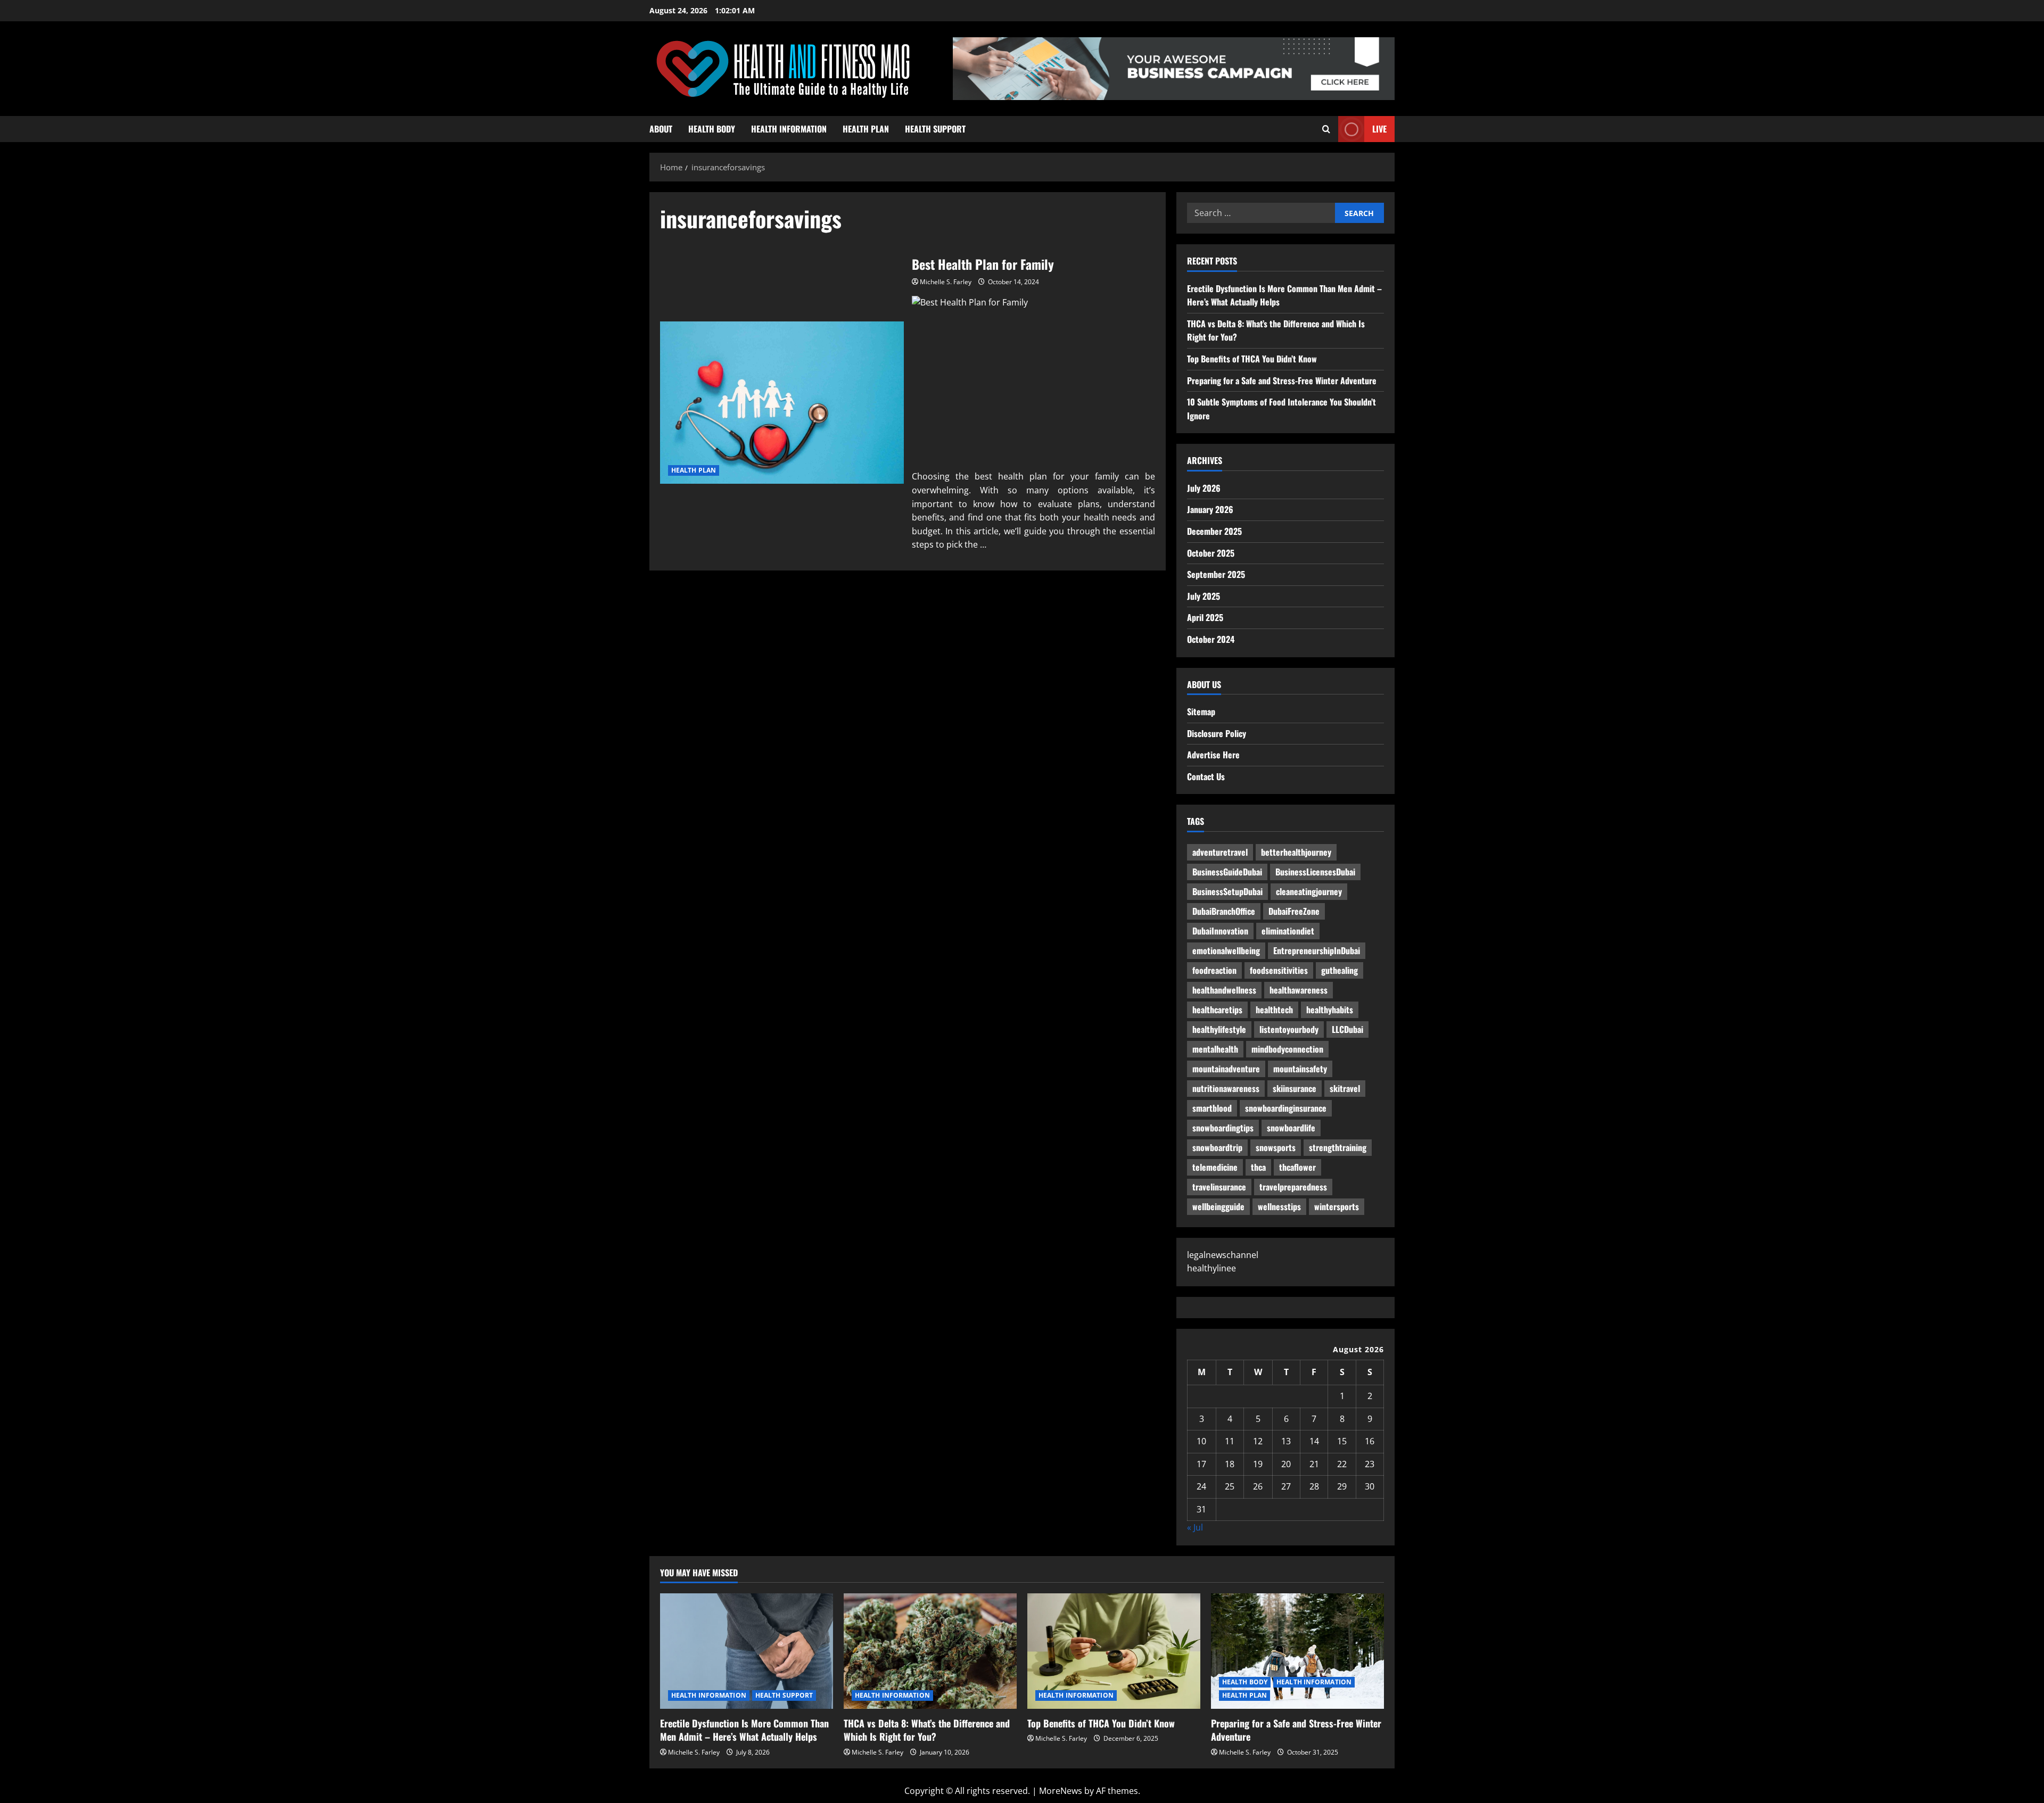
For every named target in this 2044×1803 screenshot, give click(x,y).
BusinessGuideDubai (1227, 872)
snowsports (1276, 1147)
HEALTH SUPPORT (935, 129)
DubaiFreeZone (1294, 911)
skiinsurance (1295, 1088)
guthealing (1340, 970)
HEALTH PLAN (866, 129)
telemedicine (1215, 1167)
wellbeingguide (1218, 1206)
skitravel (1345, 1088)
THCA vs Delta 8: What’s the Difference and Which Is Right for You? (927, 1730)
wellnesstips (1279, 1206)
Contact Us (1206, 776)
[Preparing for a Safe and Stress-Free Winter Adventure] (1297, 1651)
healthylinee (1211, 1268)
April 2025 (1205, 617)
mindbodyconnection (1287, 1049)
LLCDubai (1347, 1029)
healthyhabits (1330, 1010)
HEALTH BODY (712, 129)
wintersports (1337, 1206)
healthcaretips (1217, 1010)
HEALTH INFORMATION (789, 129)
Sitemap (1201, 712)
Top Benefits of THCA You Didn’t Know (1252, 359)
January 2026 (1210, 509)
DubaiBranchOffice (1224, 911)
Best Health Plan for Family (782, 403)
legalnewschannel (1223, 1255)
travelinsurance (1219, 1187)
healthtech (1274, 1010)
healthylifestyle (1219, 1029)
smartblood (1212, 1108)
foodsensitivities (1279, 970)
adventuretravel (1220, 852)
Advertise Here (1213, 755)
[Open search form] (1326, 129)
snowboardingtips (1223, 1128)
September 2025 (1216, 574)
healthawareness (1299, 990)
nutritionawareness (1226, 1088)
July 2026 (1204, 488)
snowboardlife (1291, 1128)
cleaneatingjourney (1309, 891)
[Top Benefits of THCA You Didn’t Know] (1114, 1651)
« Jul (1195, 1527)
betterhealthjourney (1296, 852)
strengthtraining (1338, 1147)
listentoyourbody (1289, 1029)
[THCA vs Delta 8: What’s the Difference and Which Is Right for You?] (930, 1651)
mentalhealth (1215, 1049)
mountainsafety (1300, 1069)
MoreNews (1061, 1791)
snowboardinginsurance (1286, 1108)
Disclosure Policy (1217, 733)
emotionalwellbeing (1226, 950)
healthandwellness (1224, 990)
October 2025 (1211, 553)
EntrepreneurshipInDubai (1317, 950)
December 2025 (1214, 531)
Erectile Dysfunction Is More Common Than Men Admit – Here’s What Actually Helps (744, 1730)
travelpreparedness (1293, 1187)
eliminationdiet (1288, 931)
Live (1379, 129)
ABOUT (661, 129)
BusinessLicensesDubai (1315, 872)
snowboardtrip (1217, 1147)
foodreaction (1214, 970)
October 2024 (1211, 639)
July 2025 (1204, 596)
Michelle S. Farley (946, 282)
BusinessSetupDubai (1227, 891)
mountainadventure (1226, 1069)
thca (1258, 1167)
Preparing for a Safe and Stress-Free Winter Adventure (1282, 381)
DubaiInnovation (1220, 931)
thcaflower (1297, 1167)
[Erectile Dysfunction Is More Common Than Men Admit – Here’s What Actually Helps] (747, 1651)
